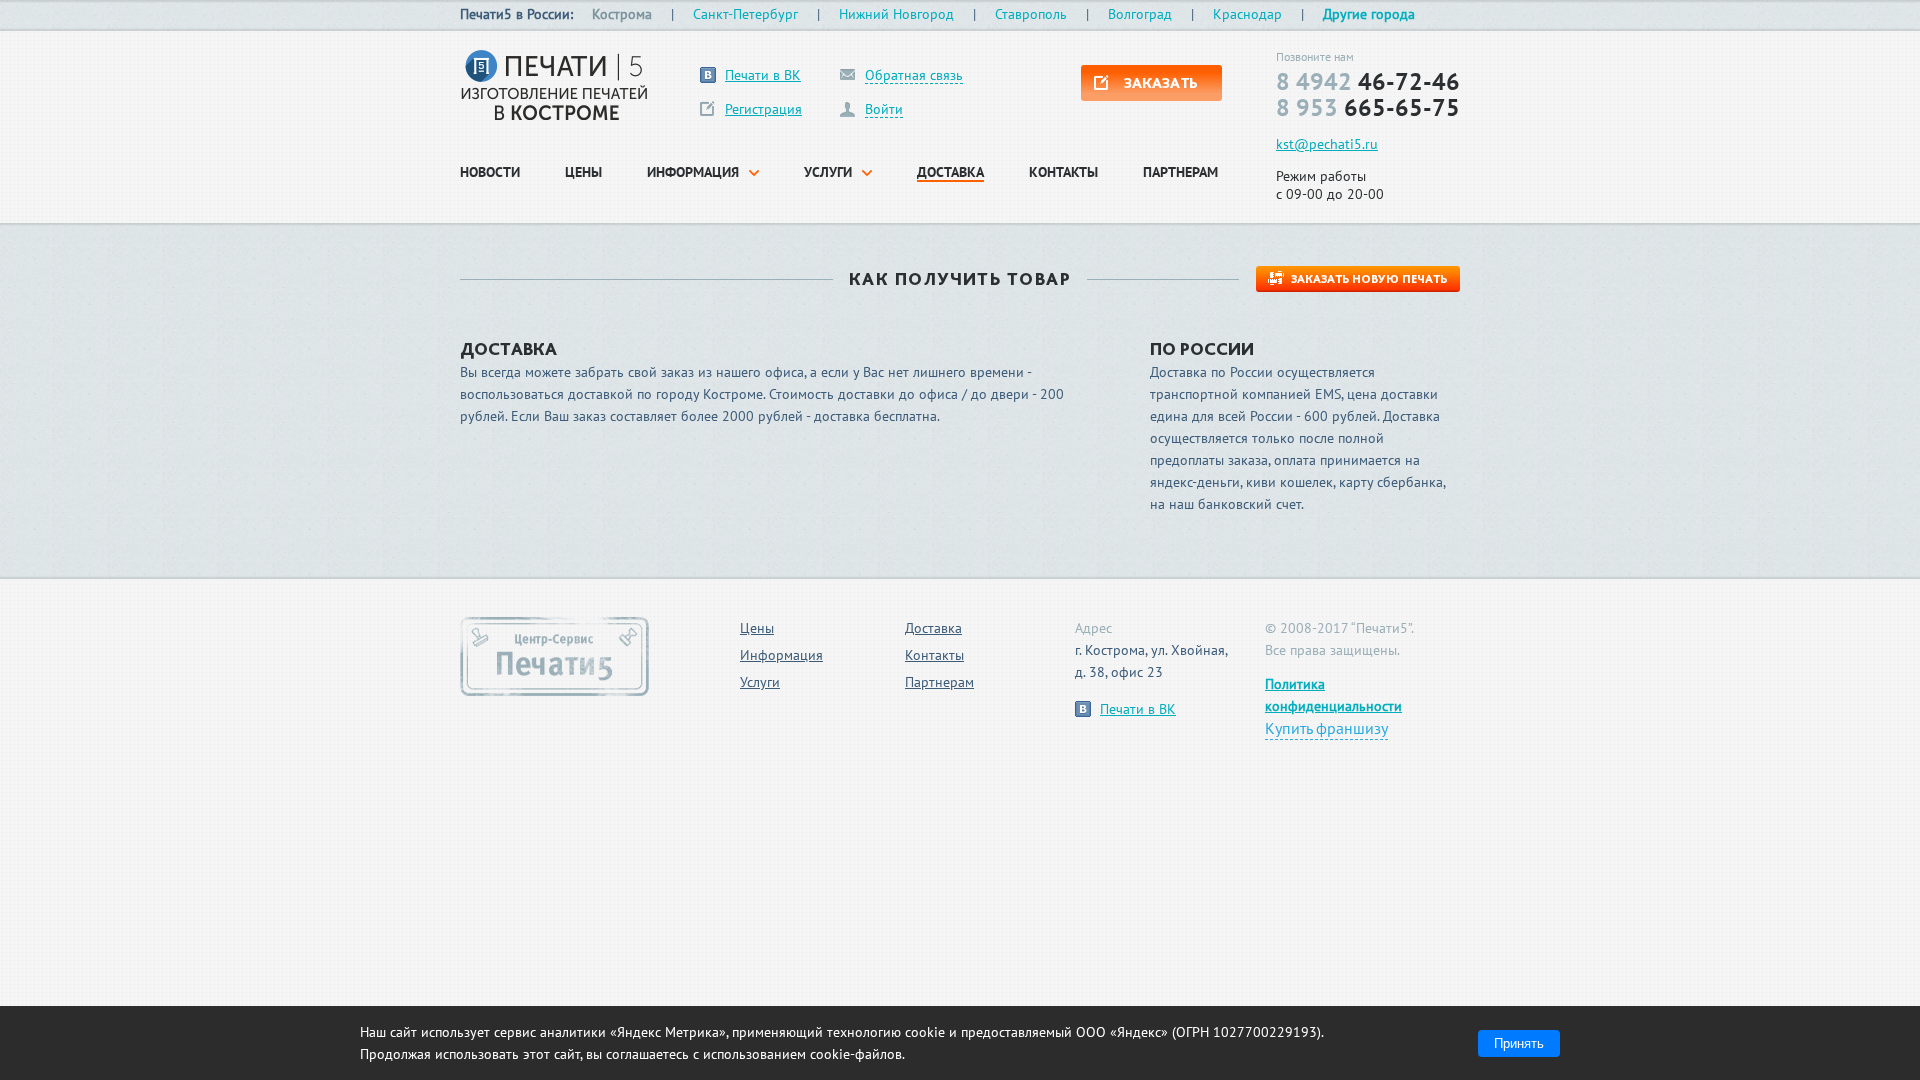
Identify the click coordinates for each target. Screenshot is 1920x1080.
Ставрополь (1031, 14)
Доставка (933, 628)
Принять (1519, 1043)
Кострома (622, 14)
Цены (757, 628)
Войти (884, 109)
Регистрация (763, 109)
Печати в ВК (763, 75)
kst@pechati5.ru (1327, 144)
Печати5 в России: (516, 14)
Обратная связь (914, 75)
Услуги (760, 682)
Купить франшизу (1326, 728)
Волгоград (1140, 14)
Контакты (934, 655)
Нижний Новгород (896, 14)
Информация (781, 655)
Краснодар (1247, 14)
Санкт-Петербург (745, 14)
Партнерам (939, 682)
